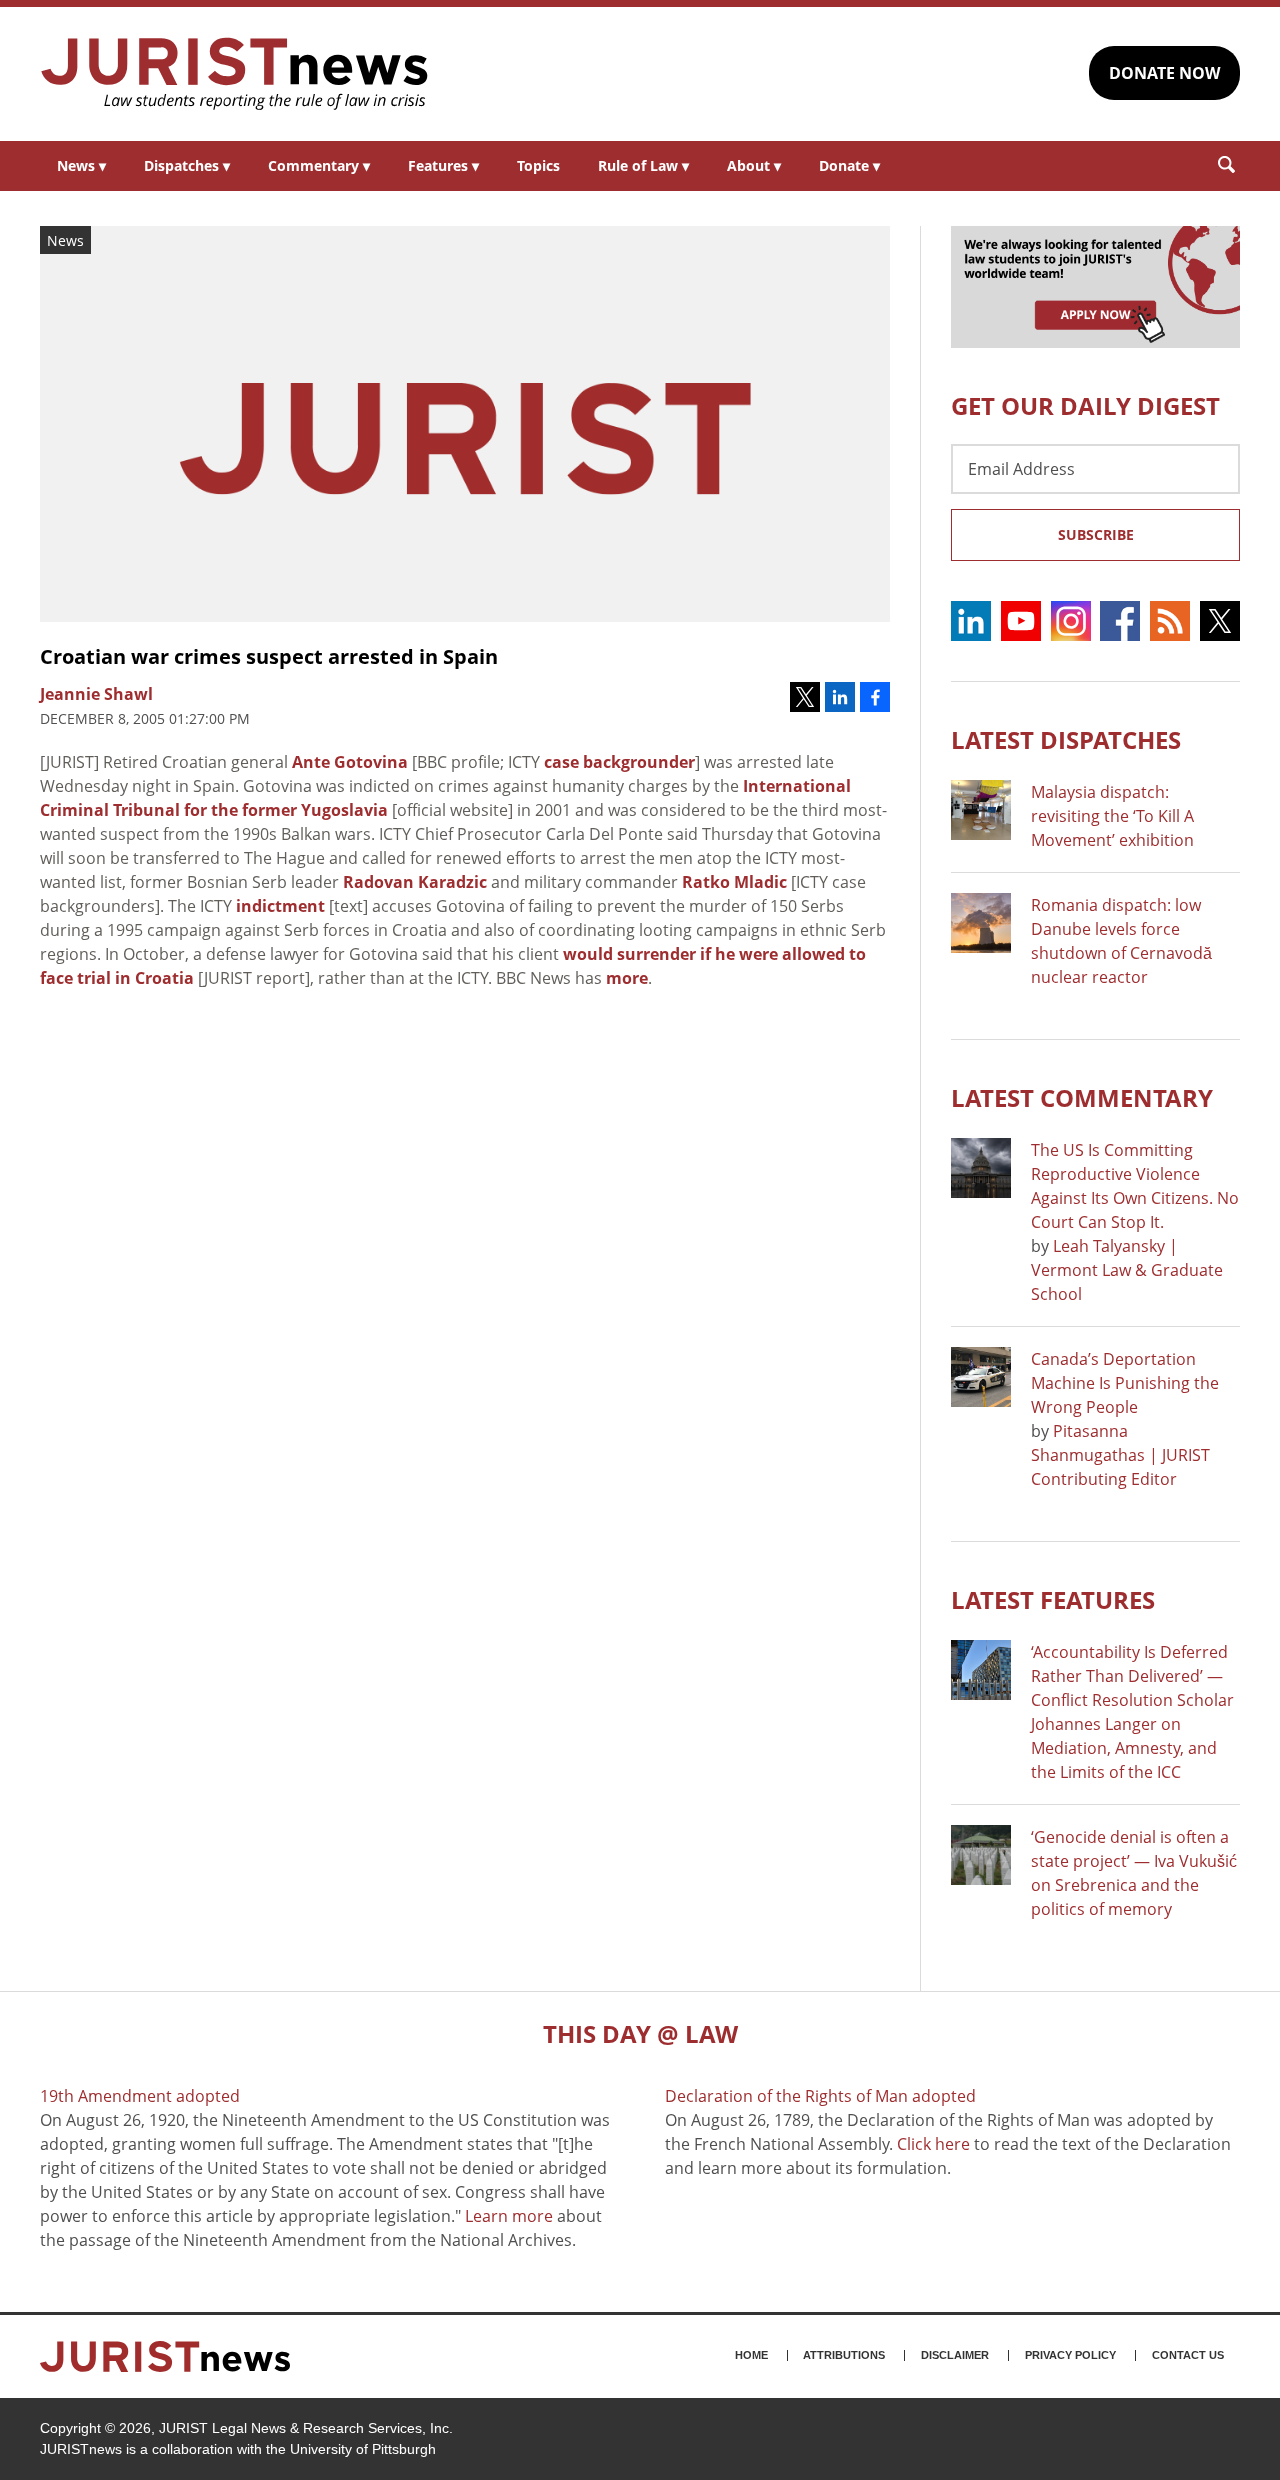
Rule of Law (643, 165)
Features (443, 165)
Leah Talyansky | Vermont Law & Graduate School (1127, 1270)
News (81, 165)
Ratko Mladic (734, 882)
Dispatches (187, 165)
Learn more (509, 2216)
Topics (538, 165)
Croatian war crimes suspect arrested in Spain (269, 656)
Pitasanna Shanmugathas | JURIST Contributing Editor (1120, 1455)
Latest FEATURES (1053, 1599)
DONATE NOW (1164, 73)
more (627, 978)
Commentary (319, 165)
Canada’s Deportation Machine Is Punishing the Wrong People (1125, 1383)
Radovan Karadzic (415, 882)
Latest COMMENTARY (1082, 1097)
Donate (849, 165)
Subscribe (1096, 534)
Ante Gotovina (350, 762)
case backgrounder (619, 762)
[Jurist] (235, 74)
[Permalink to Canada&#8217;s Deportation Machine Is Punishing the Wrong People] (981, 1377)
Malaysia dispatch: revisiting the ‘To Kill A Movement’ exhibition (1112, 816)
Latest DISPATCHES (1066, 739)
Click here (933, 2144)
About (754, 165)
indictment (280, 906)
